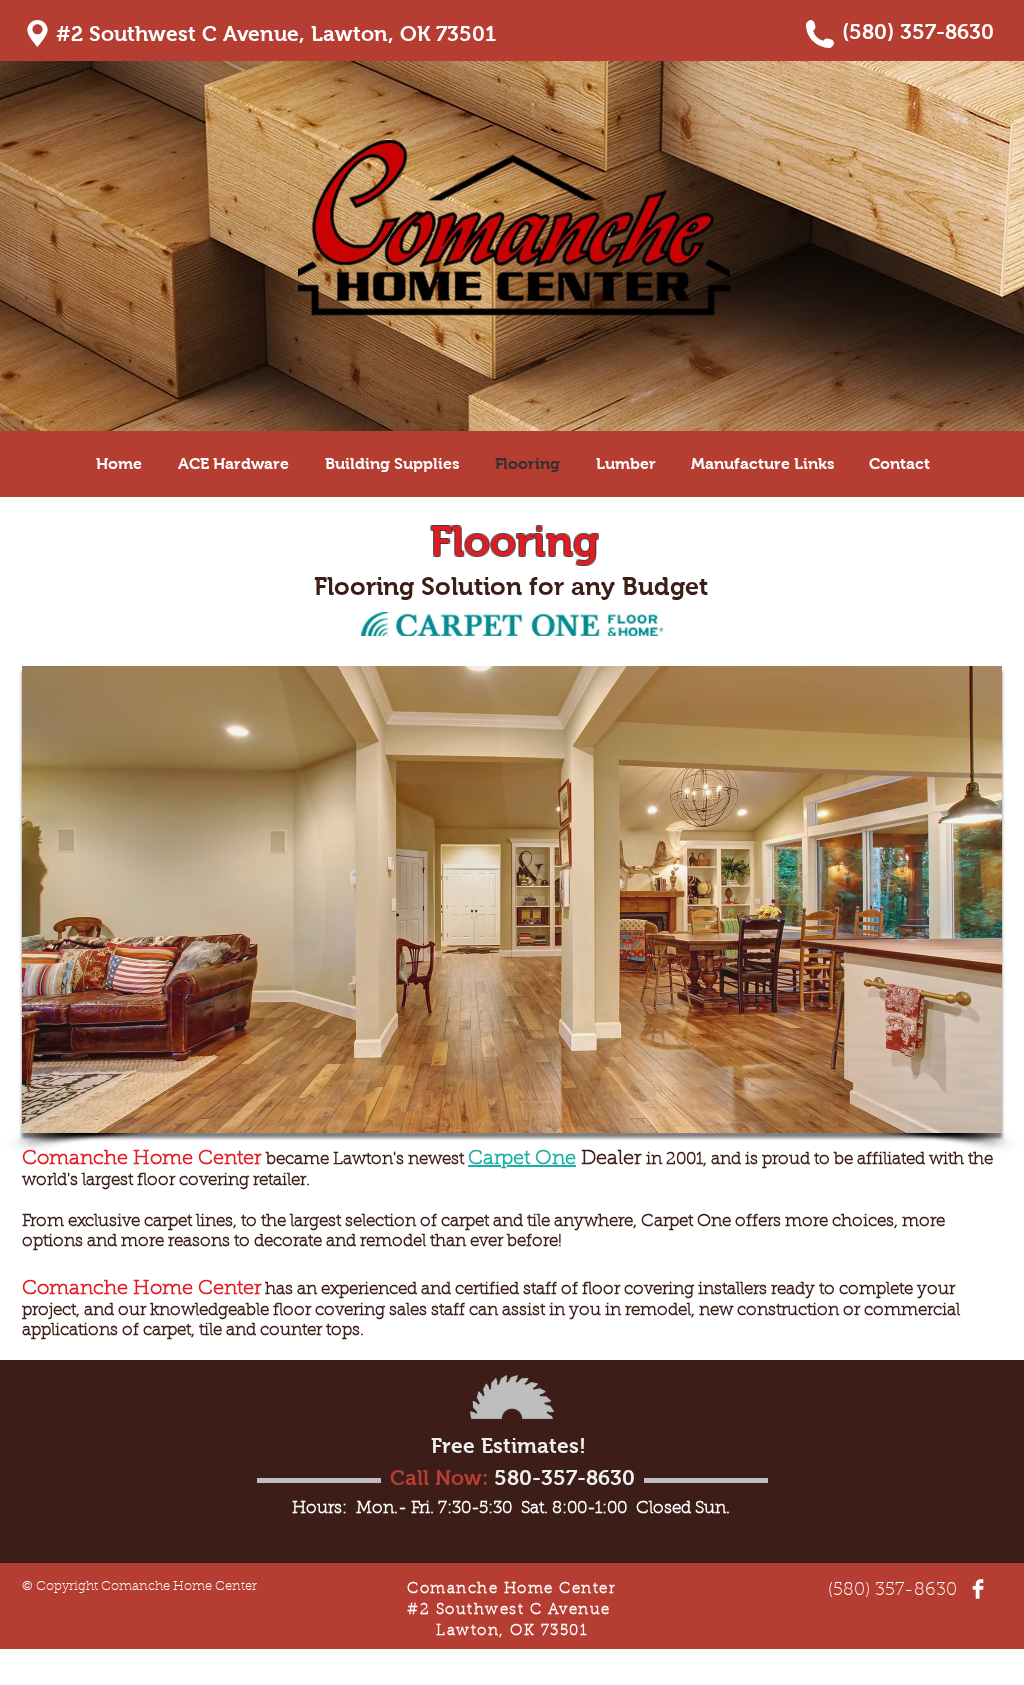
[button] (512, 899)
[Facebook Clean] (978, 1589)
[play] (960, 1115)
